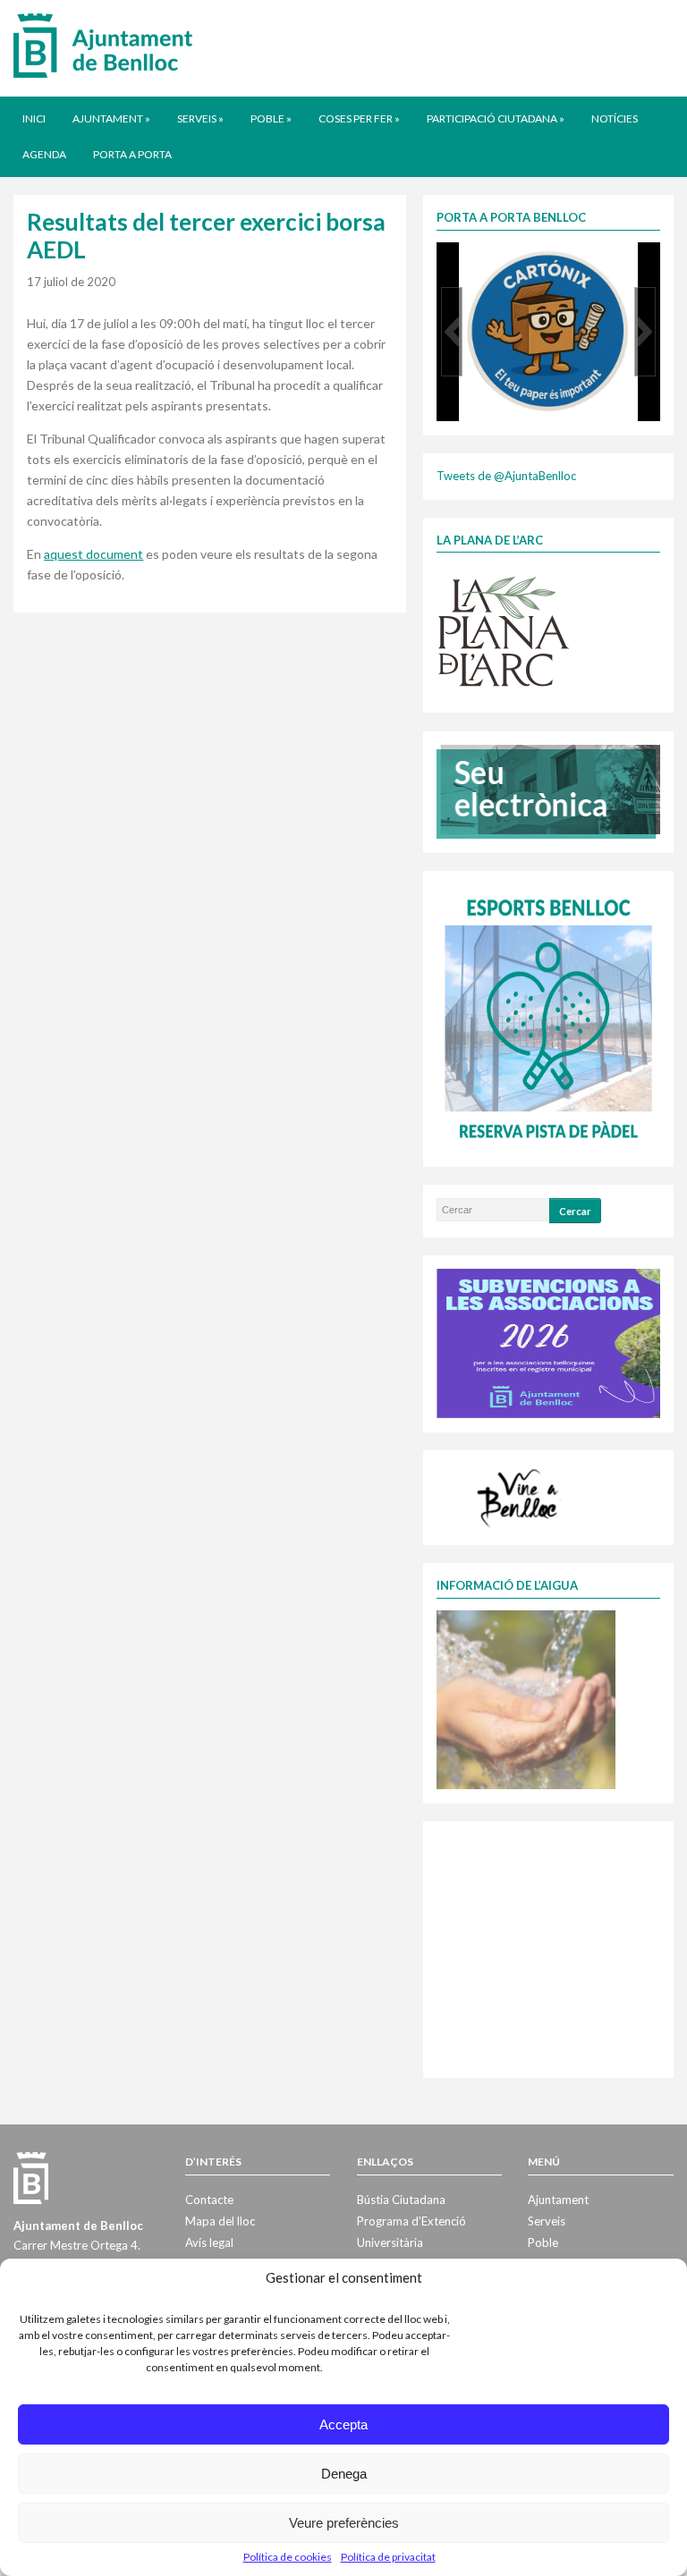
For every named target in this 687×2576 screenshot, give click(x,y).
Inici (34, 118)
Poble (271, 118)
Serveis (200, 118)
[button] (452, 332)
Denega (344, 2474)
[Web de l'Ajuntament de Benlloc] (103, 45)
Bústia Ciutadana (401, 2200)
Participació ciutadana (496, 118)
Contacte (209, 2200)
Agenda (44, 154)
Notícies (615, 118)
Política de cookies (288, 2557)
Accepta (343, 2424)
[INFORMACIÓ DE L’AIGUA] (526, 1698)
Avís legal (209, 2242)
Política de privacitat (388, 2557)
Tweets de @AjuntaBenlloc (506, 476)
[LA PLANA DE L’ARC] (504, 630)
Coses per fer (359, 118)
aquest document (93, 554)
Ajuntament (111, 118)
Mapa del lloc (220, 2221)
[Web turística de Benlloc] (521, 1496)
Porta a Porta (132, 154)
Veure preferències (344, 2523)
